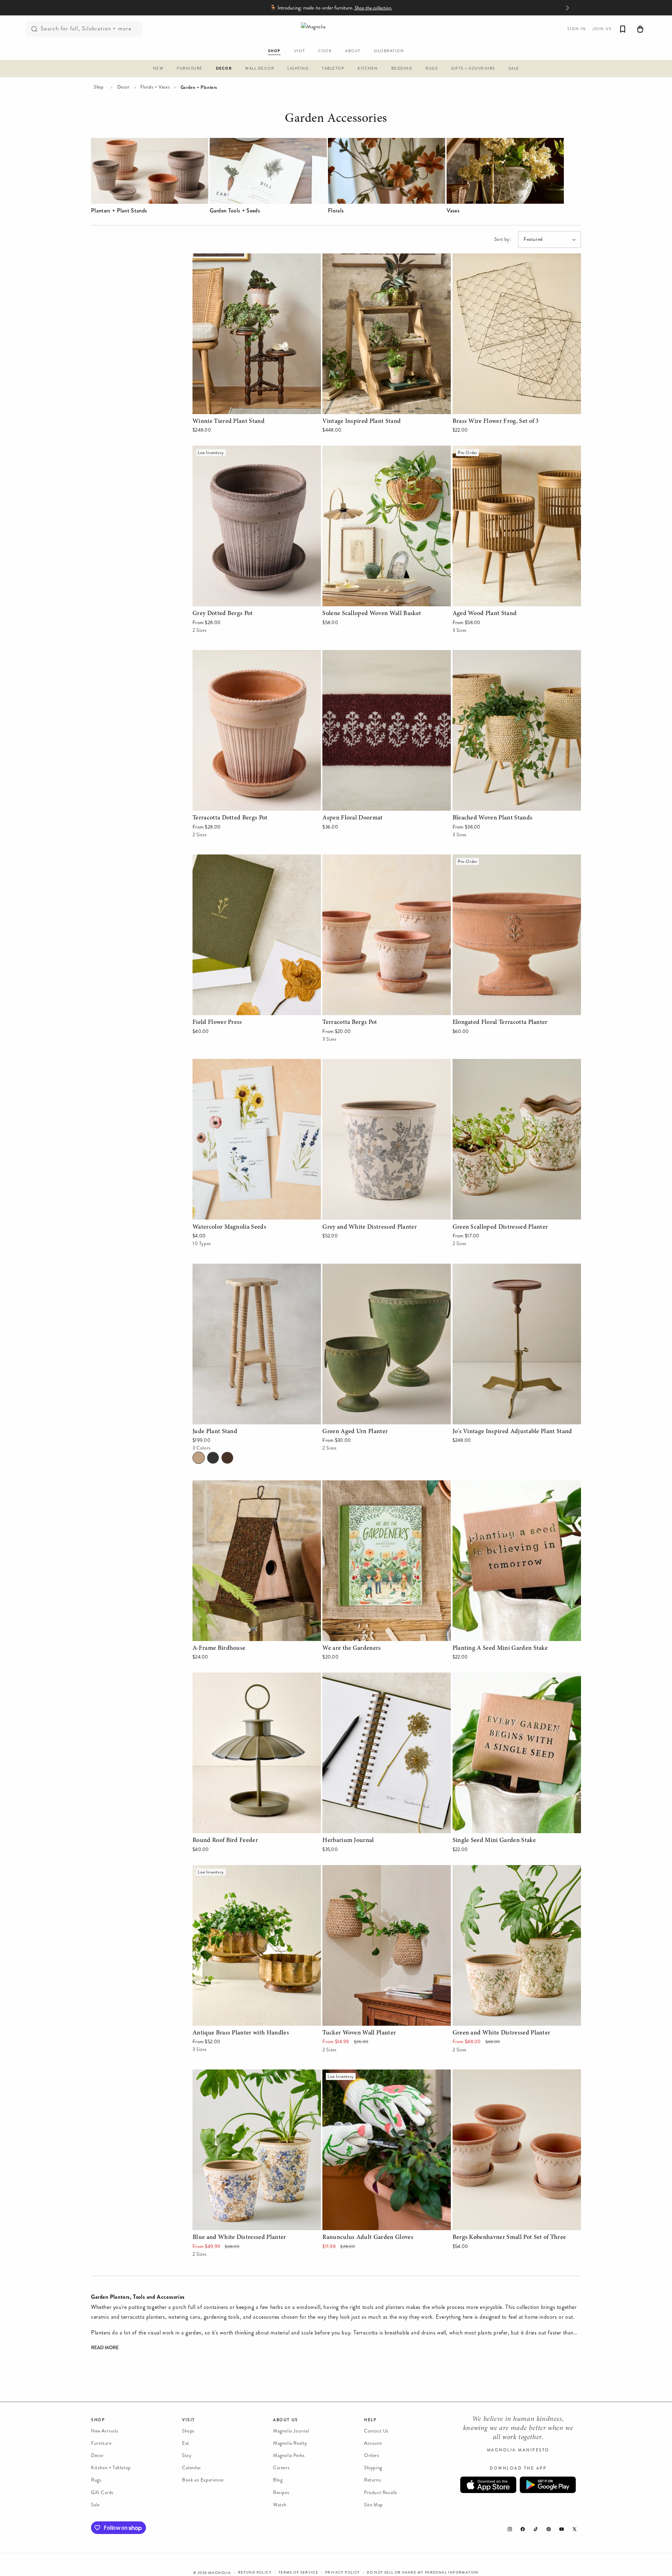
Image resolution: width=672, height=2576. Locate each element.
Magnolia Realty (290, 2443)
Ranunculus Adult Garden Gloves (362, 2074)
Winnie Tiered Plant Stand (224, 258)
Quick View (257, 407)
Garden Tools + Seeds (235, 211)
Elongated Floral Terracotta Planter (494, 859)
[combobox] (84, 29)
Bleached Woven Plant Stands (488, 655)
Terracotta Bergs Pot (347, 859)
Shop (99, 87)
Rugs (96, 2480)
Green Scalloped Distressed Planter (495, 1064)
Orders (372, 2455)
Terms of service (298, 2572)
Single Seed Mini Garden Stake (489, 1677)
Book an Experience (203, 2480)
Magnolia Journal (291, 2431)
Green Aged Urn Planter (351, 1268)
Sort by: (503, 239)
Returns (372, 2480)
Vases (453, 211)
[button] (158, 69)
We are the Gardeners (348, 1485)
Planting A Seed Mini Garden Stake (495, 1485)
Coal (213, 1458)
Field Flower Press (214, 859)
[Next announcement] (567, 8)
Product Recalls (381, 2493)
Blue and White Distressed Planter (233, 2074)
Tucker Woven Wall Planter (354, 1870)
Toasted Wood (199, 1458)
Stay (187, 2455)
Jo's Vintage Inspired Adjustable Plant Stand (505, 1268)
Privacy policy (343, 2572)
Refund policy (255, 2572)
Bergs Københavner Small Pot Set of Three (503, 2074)
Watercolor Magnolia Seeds (225, 1064)
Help (370, 2420)
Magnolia (220, 2573)
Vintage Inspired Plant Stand (357, 258)
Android (548, 2485)
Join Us (602, 29)
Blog (278, 2480)
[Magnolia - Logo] (336, 29)
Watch (280, 2505)
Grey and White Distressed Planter (364, 1064)
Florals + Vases (155, 87)
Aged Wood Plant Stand (481, 450)
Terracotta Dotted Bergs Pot (226, 655)
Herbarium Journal (344, 1677)
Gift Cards (102, 2493)
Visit (188, 2420)
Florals (336, 211)
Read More (105, 2348)
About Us (286, 2420)
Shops (188, 2431)
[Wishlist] (623, 29)
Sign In (577, 29)
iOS (488, 2485)
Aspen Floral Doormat (349, 655)
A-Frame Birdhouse (216, 1485)
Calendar (192, 2468)
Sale (95, 2505)
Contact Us (376, 2431)
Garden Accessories (336, 120)
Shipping (373, 2468)
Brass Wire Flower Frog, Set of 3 (492, 258)
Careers (281, 2468)
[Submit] (34, 29)
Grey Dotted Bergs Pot (220, 450)
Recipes (281, 2493)
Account (373, 2443)
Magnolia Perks (289, 2455)
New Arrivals (104, 2431)
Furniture (101, 2443)
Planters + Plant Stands (119, 211)
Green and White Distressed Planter (495, 1870)
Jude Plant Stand (213, 1268)
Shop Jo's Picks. (359, 8)
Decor (123, 87)
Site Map (373, 2505)
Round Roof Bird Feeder (222, 1677)
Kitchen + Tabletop (111, 2468)
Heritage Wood (227, 1458)
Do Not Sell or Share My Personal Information (423, 2572)
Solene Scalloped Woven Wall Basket (366, 450)
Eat (186, 2443)
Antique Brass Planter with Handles (235, 1870)
